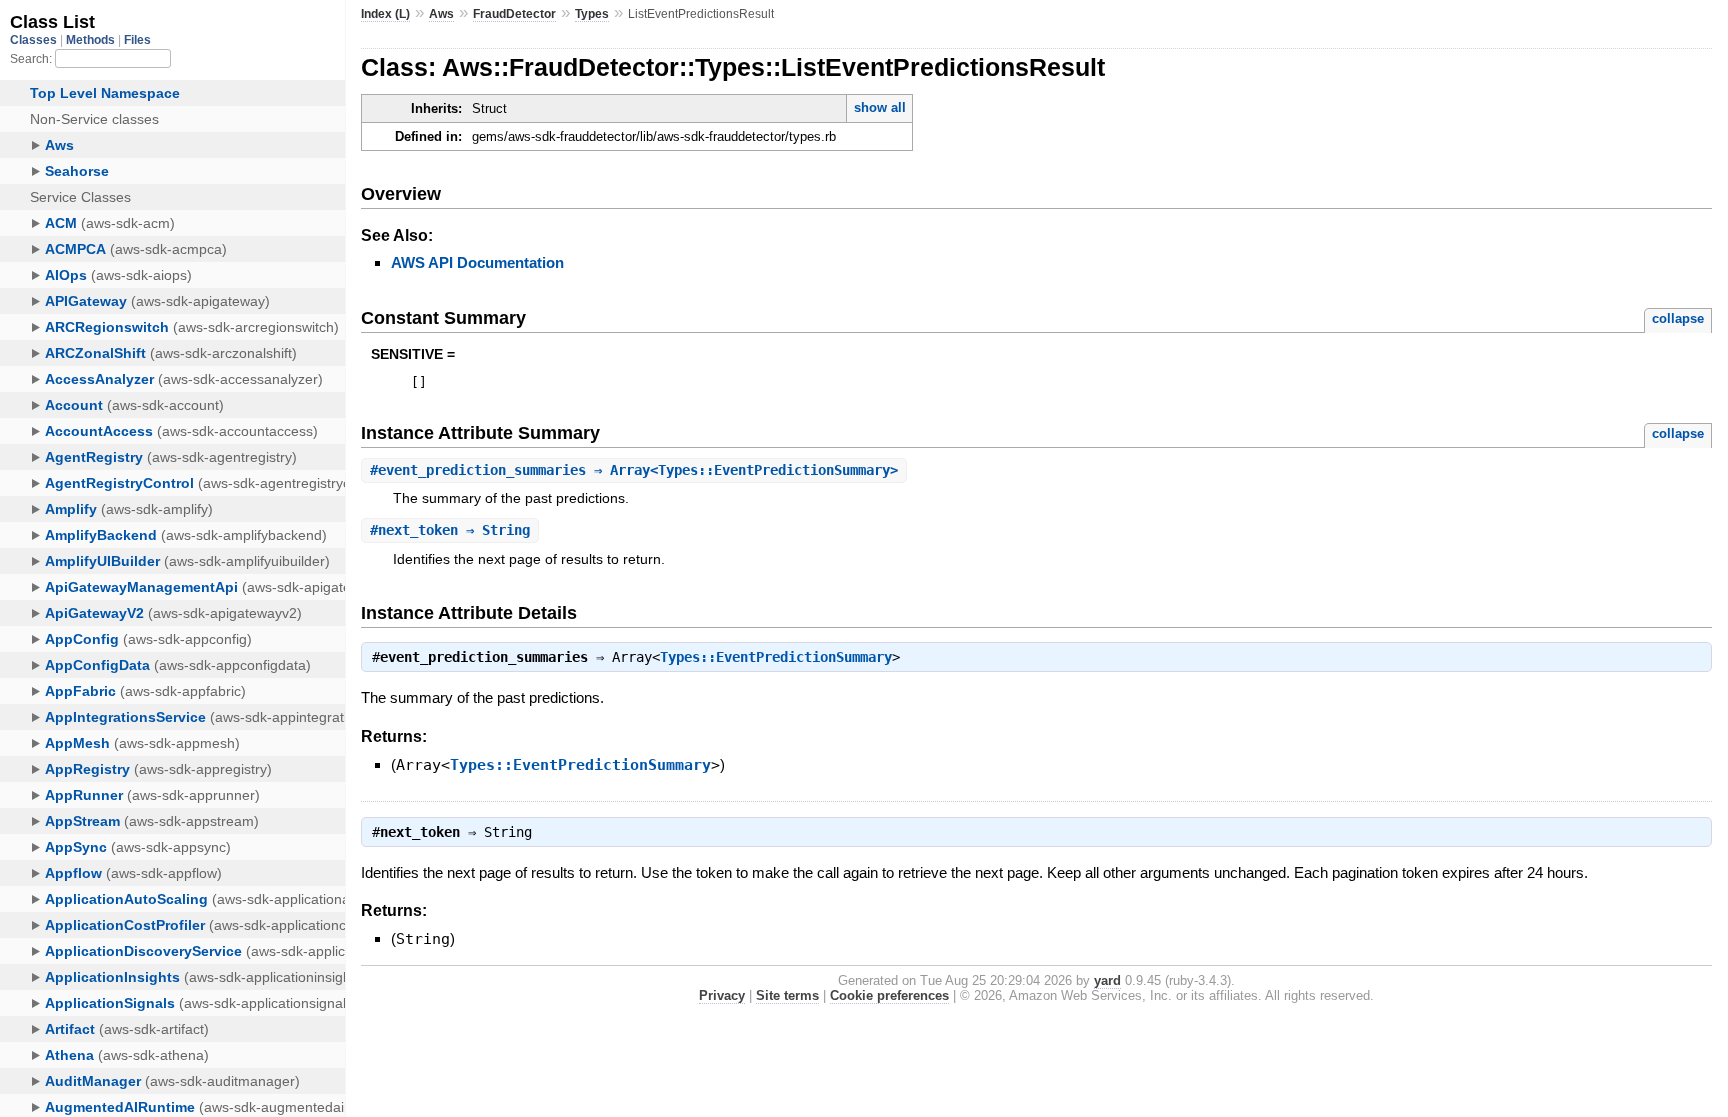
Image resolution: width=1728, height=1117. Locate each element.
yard (1107, 980)
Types (592, 14)
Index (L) (385, 14)
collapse (1678, 318)
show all (880, 107)
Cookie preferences (889, 995)
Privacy (722, 995)
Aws (441, 14)
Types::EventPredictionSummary (776, 657)
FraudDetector (514, 14)
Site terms (787, 995)
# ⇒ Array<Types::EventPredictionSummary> (634, 470)
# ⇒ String (450, 530)
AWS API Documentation (477, 262)
